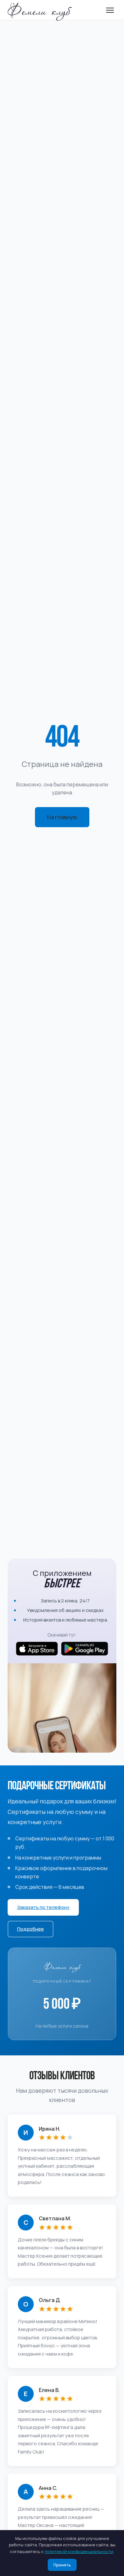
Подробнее (31, 1929)
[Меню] (110, 10)
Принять (62, 2565)
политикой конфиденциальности (79, 2551)
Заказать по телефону (43, 1907)
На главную (62, 817)
